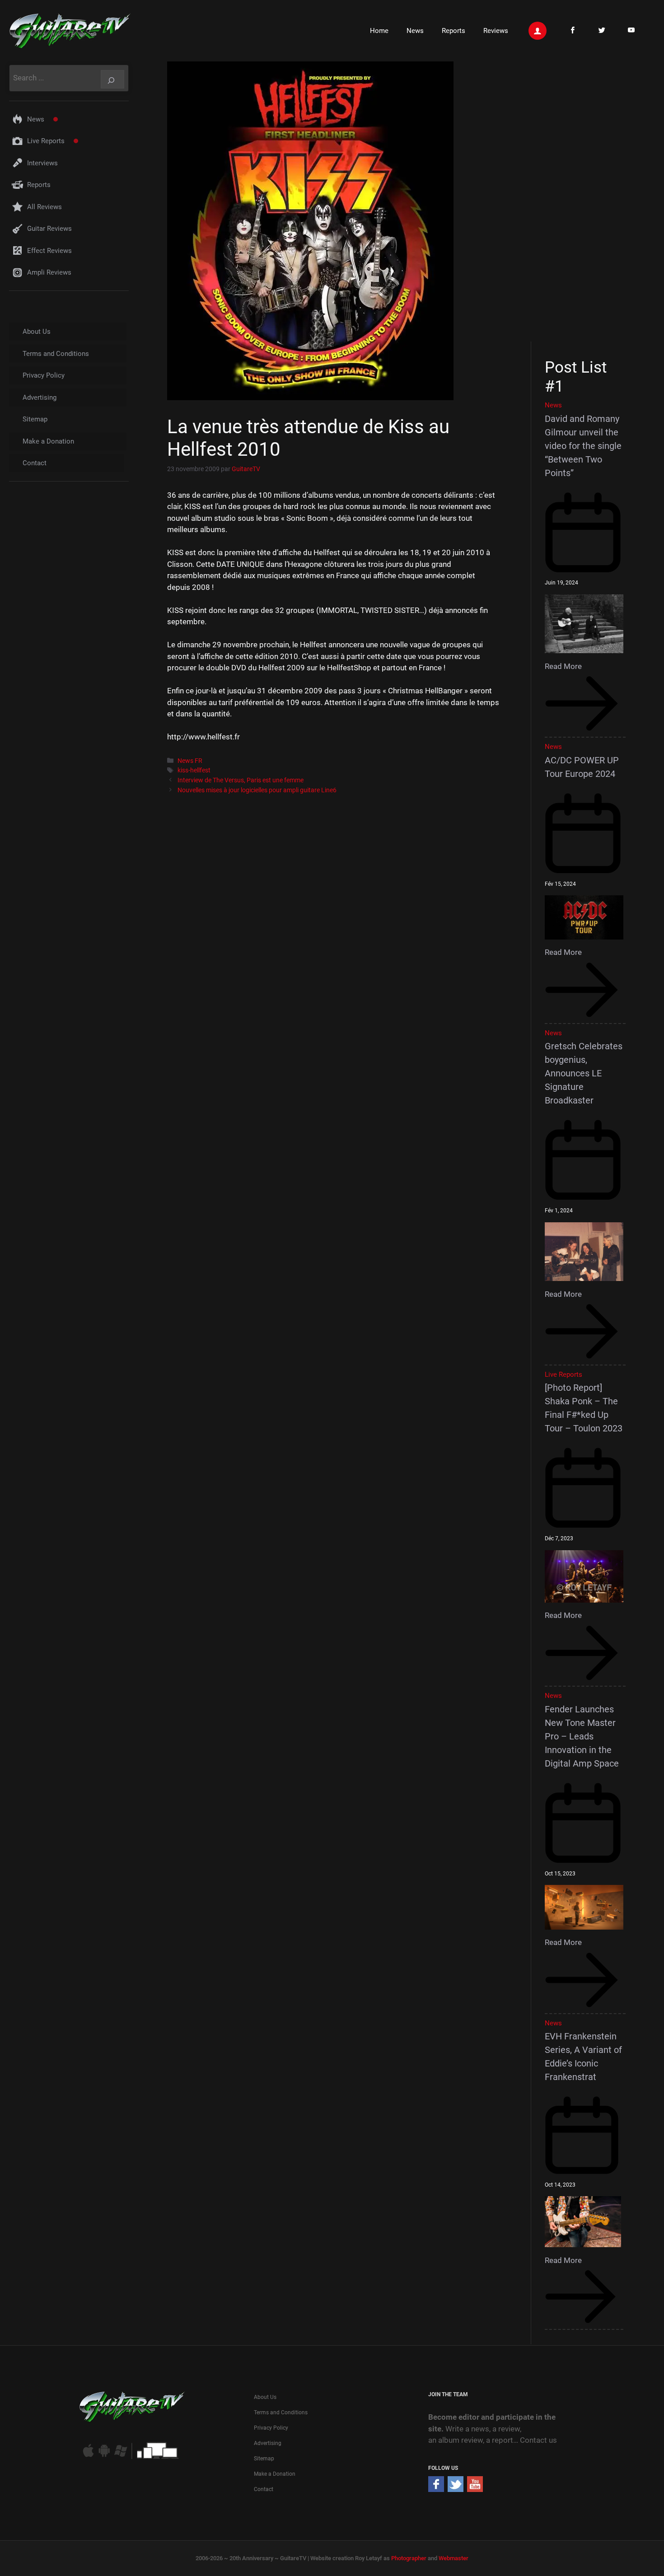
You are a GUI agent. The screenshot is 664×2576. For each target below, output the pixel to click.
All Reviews (44, 207)
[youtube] (475, 2489)
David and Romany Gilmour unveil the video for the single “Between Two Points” (583, 446)
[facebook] (436, 2489)
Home (379, 31)
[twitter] (456, 2489)
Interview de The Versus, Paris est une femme (241, 780)
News (415, 31)
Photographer (409, 2558)
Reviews (496, 31)
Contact (35, 463)
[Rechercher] (112, 79)
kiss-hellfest (194, 770)
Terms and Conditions (56, 354)
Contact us (538, 2440)
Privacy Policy (44, 375)
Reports (454, 31)
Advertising (40, 397)
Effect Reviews (49, 251)
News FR (190, 761)
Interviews (42, 163)
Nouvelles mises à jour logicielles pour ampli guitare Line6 (257, 790)
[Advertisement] (588, 200)
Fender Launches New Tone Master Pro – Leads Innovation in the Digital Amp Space (582, 1736)
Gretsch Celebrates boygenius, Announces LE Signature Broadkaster (584, 1073)
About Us (37, 332)
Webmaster (454, 2558)
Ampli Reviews (49, 272)
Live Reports (46, 141)
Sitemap (35, 419)
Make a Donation (48, 441)
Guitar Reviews (49, 229)
